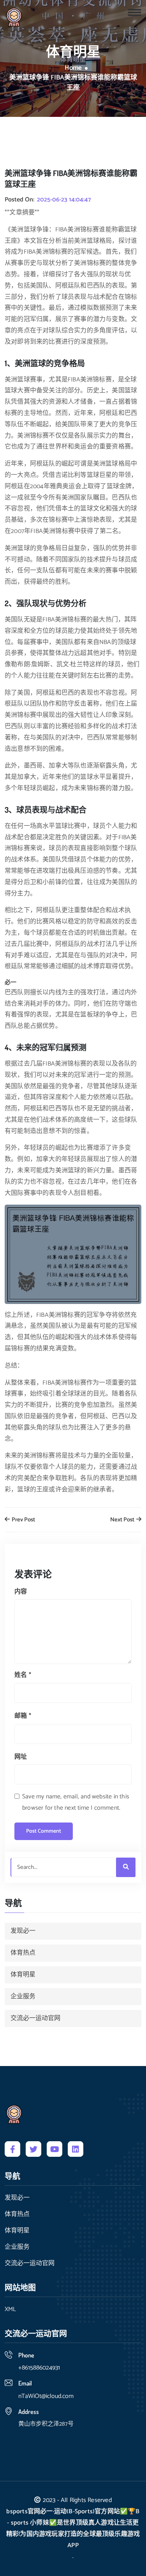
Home (73, 68)
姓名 (23, 1675)
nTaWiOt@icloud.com (46, 2396)
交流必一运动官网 (35, 2018)
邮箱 (23, 1716)
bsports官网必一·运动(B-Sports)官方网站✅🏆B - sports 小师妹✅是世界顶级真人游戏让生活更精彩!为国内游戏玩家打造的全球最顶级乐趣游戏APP (73, 2528)
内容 (21, 1592)
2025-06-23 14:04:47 (64, 200)
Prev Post (23, 1520)
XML (10, 2310)
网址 (21, 1757)
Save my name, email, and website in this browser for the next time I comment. (76, 1802)
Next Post (123, 1520)
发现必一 (23, 1931)
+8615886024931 (39, 2368)
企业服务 (23, 1996)
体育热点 (23, 1953)
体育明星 (23, 1975)
